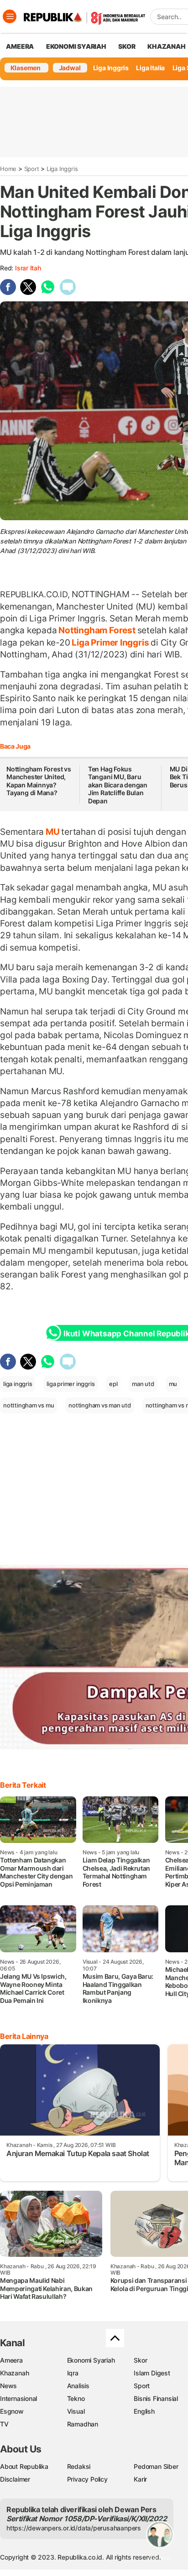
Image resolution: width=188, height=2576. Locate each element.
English (144, 2411)
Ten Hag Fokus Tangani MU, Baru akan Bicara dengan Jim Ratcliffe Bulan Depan (118, 785)
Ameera (11, 2360)
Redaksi (79, 2466)
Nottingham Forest (97, 630)
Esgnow (12, 2411)
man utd (143, 1384)
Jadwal (70, 68)
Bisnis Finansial (156, 2398)
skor (127, 46)
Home (8, 169)
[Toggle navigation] (10, 16)
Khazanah (14, 2373)
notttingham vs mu (29, 1405)
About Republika (24, 2466)
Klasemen (26, 68)
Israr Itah (28, 268)
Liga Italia (150, 68)
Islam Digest (152, 2373)
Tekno (76, 2398)
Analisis (78, 2386)
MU (52, 832)
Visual (76, 2411)
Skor (140, 2360)
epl (113, 1384)
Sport (32, 169)
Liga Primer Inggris (111, 642)
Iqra (73, 2373)
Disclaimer (15, 2479)
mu (173, 1384)
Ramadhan (83, 2424)
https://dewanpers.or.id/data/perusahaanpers (74, 2528)
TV (4, 2424)
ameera (20, 46)
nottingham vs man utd (100, 1405)
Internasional (18, 2398)
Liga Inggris (111, 68)
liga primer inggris (70, 1384)
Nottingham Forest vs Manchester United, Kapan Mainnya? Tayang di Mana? (39, 781)
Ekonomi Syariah (76, 46)
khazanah (166, 46)
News (8, 2386)
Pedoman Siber (156, 2466)
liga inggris (18, 1384)
